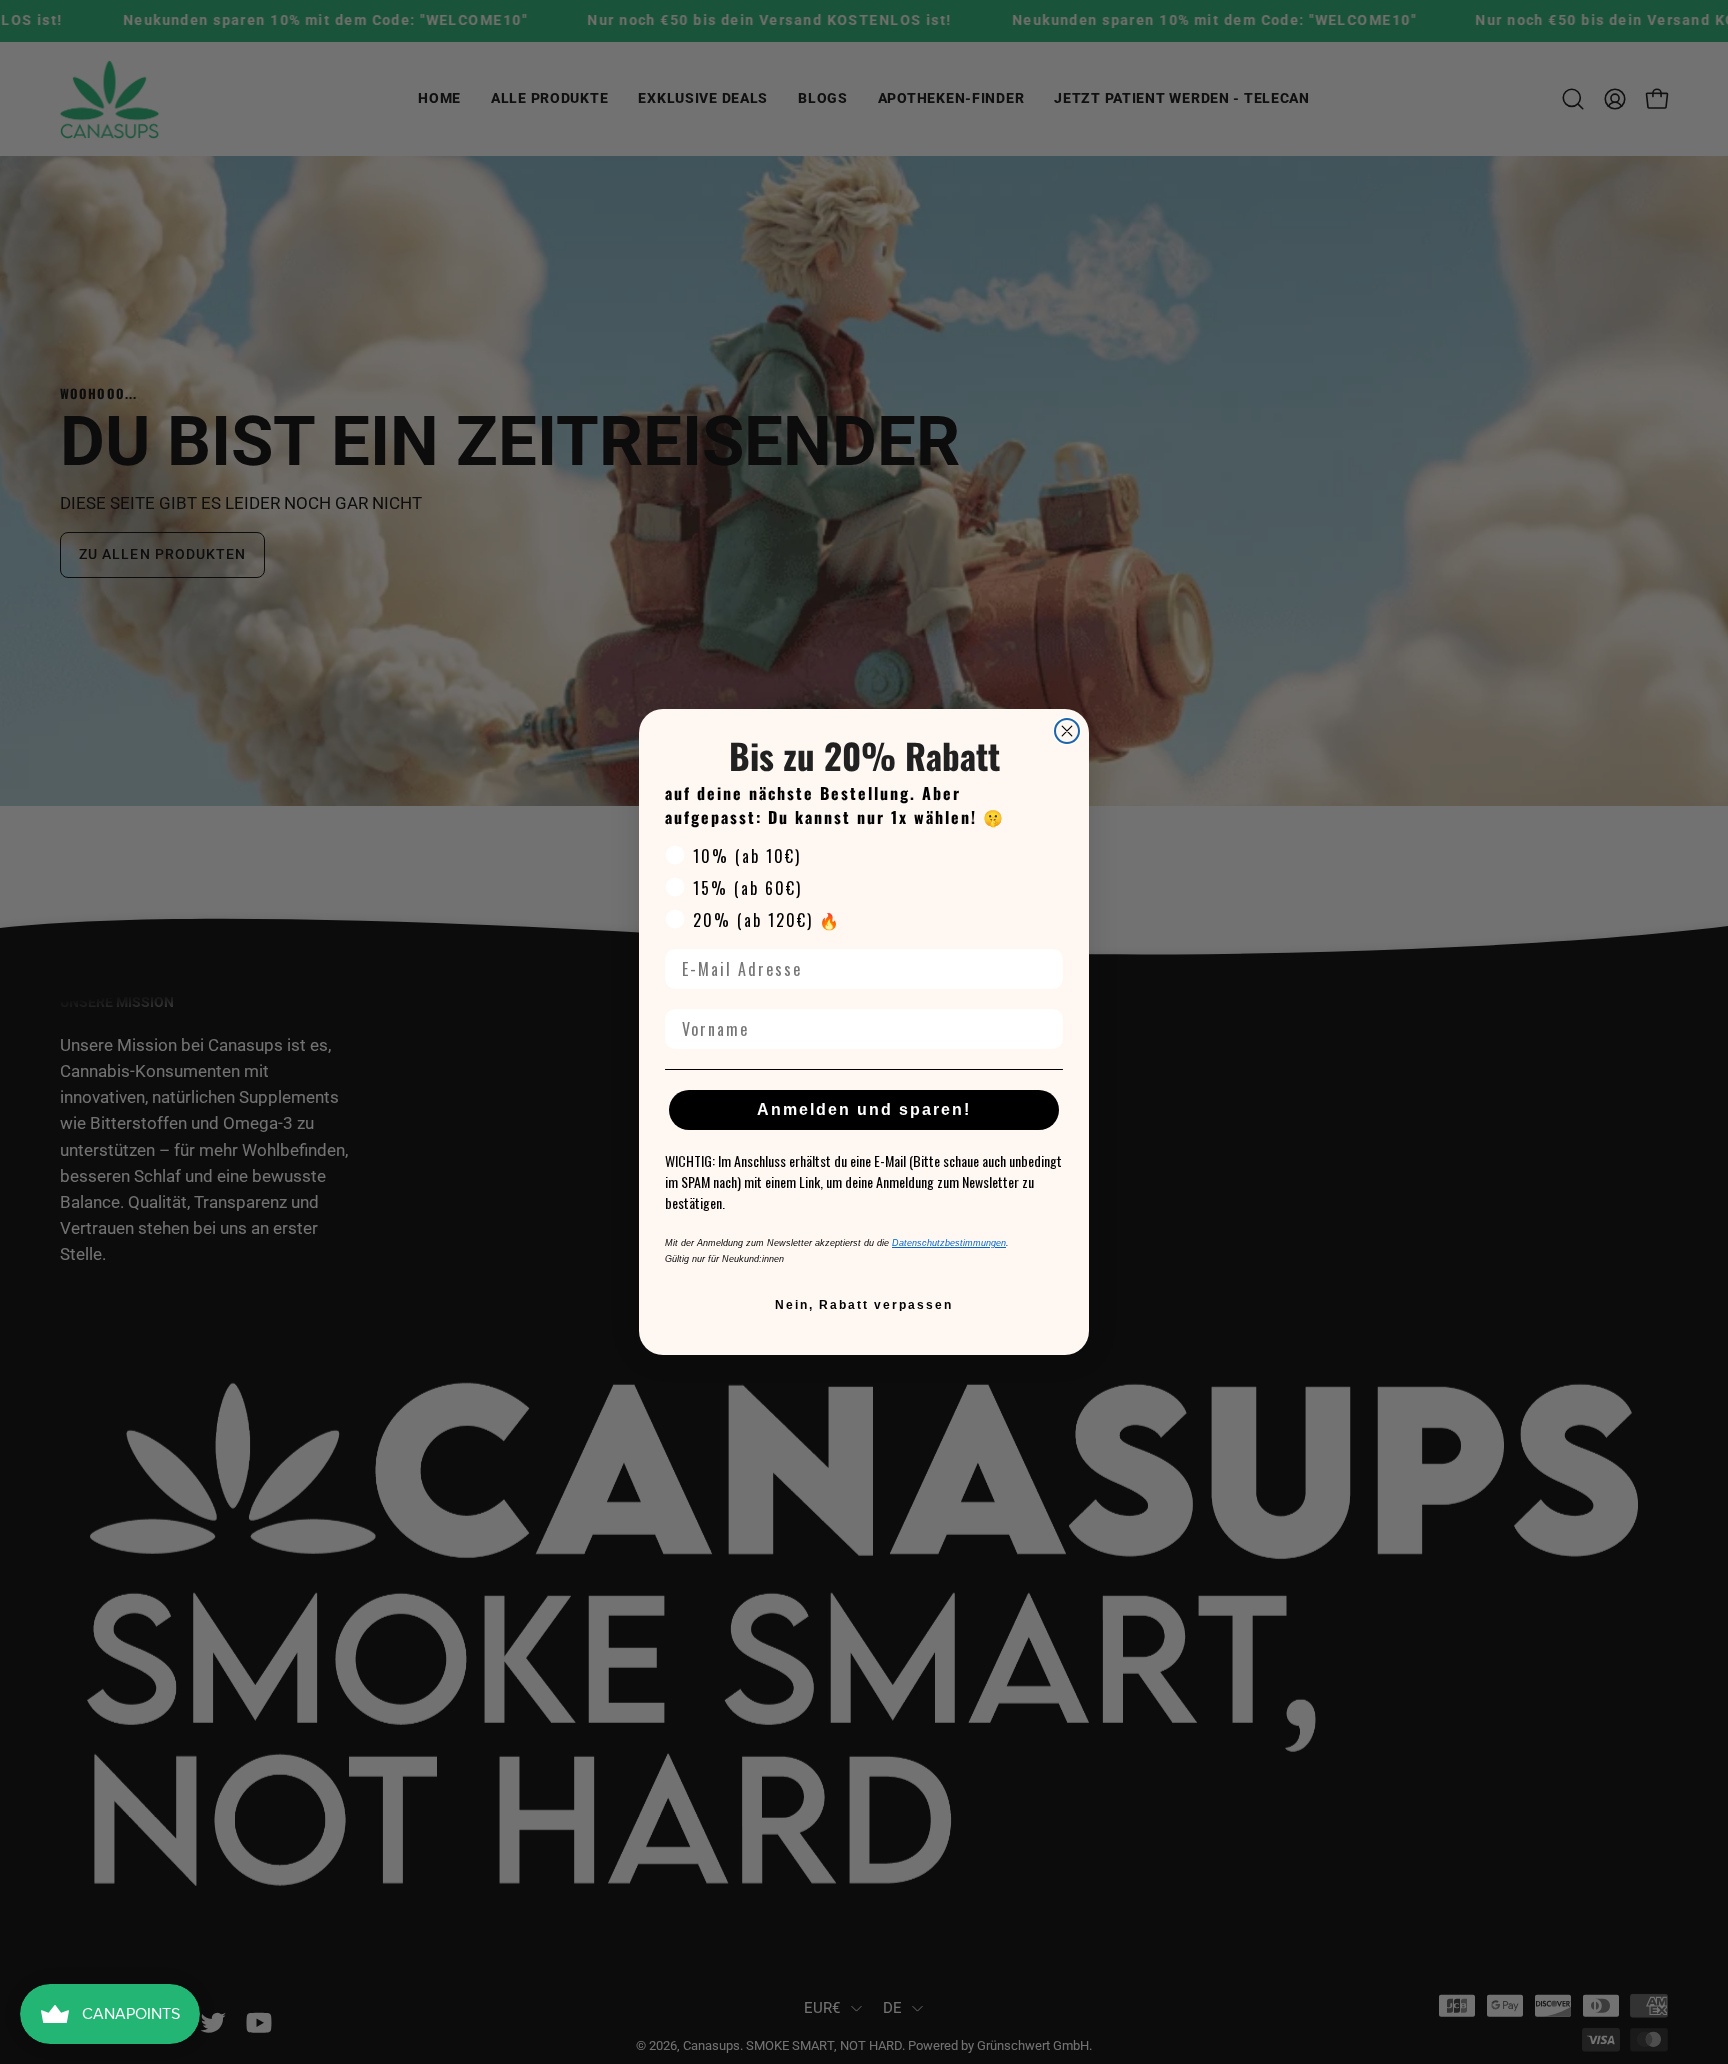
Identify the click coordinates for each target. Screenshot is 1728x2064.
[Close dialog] (1067, 731)
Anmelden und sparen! (864, 1109)
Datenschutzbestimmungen (949, 1243)
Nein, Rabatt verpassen (864, 1305)
